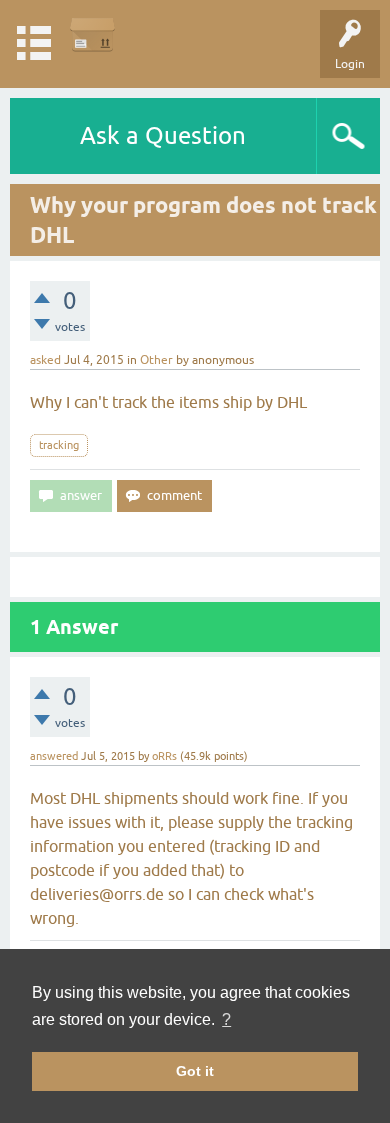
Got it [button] (195, 1071)
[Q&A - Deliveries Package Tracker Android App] (92, 34)
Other (156, 360)
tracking (59, 445)
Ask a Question (163, 135)
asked (45, 360)
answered (54, 756)
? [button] (226, 1019)
